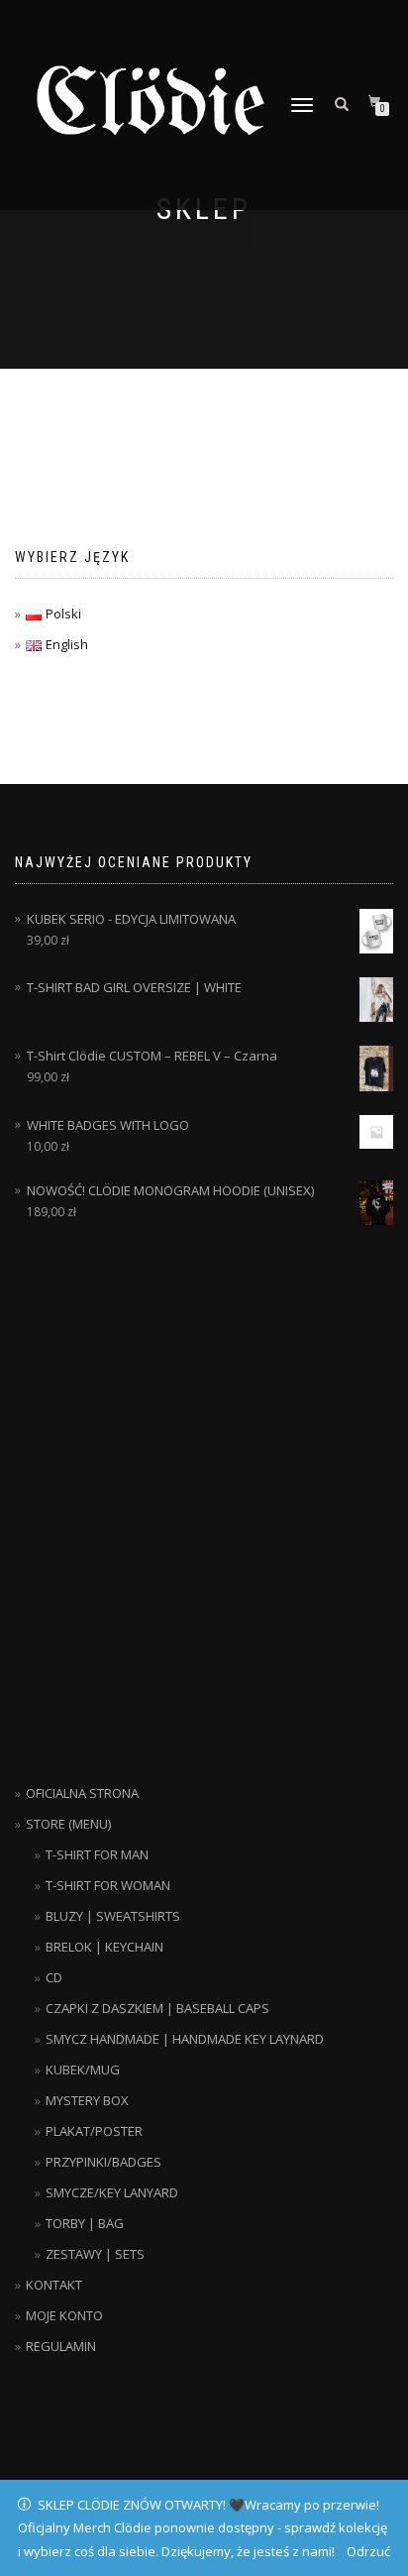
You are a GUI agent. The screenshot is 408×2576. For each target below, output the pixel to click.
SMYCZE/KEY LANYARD (112, 2192)
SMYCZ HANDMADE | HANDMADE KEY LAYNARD (185, 2039)
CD (54, 1977)
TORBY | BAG (85, 2223)
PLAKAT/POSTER (94, 2131)
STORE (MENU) (68, 1824)
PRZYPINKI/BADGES (103, 2162)
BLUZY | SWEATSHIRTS (113, 1916)
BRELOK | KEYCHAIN (104, 1947)
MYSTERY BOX (87, 2100)
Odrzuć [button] (368, 2551)
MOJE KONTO (64, 2315)
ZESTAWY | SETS (95, 2254)
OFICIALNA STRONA (82, 1793)
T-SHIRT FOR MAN (97, 1854)
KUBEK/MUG (83, 2070)
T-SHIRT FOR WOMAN (108, 1885)
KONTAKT (54, 2285)
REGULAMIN (61, 2346)
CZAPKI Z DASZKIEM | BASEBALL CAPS (157, 2008)
